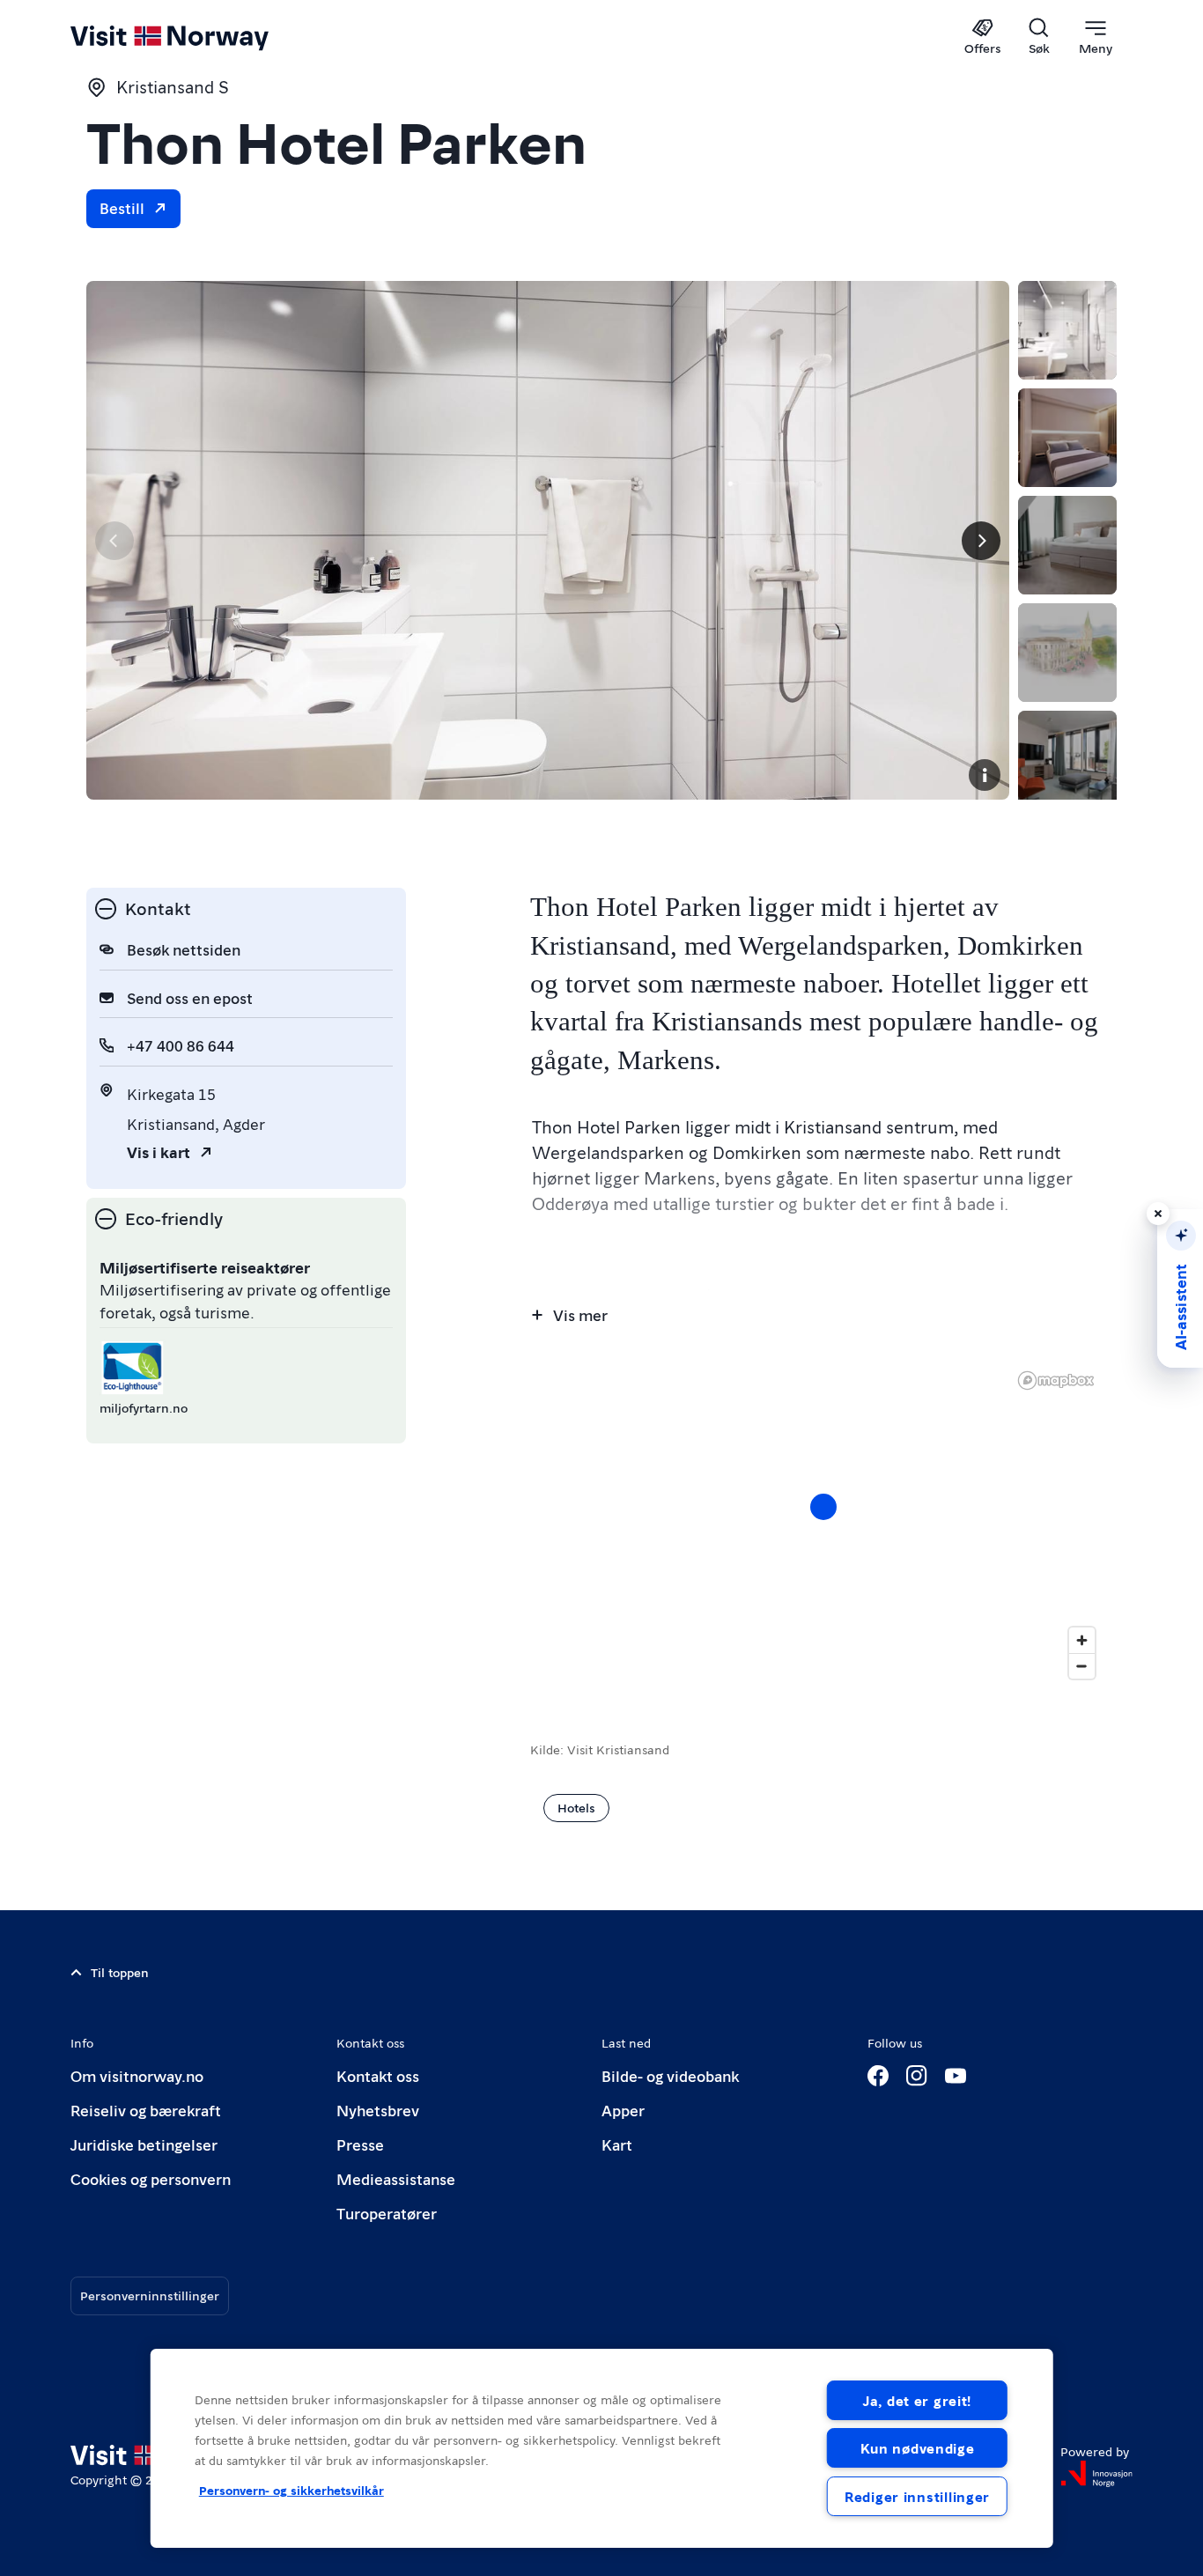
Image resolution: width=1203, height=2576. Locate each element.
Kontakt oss (378, 2075)
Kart (617, 2144)
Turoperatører (387, 2213)
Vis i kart (159, 1151)
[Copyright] (985, 775)
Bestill (122, 207)
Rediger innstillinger (917, 2496)
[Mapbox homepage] (1056, 1380)
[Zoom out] (1082, 1666)
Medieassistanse (396, 2178)
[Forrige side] (114, 541)
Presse (360, 2144)
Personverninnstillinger (150, 2295)
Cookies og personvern (151, 2178)
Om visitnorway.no (137, 2075)
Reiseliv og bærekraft (146, 2110)
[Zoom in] (1082, 1640)
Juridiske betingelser (144, 2144)
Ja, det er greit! (917, 2400)
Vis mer (580, 1314)
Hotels (576, 1807)
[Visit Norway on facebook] (878, 2076)
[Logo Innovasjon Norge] (1096, 2474)
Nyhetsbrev (378, 2110)
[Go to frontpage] (199, 37)
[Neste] (981, 541)
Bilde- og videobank (670, 2075)
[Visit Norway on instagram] (917, 2076)
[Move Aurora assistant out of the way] (1158, 1214)
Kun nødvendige (918, 2448)
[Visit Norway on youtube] (956, 2076)
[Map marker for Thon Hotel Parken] (823, 1507)
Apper (623, 2110)
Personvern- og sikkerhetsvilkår (292, 2490)
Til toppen (120, 1972)
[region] (602, 2448)
